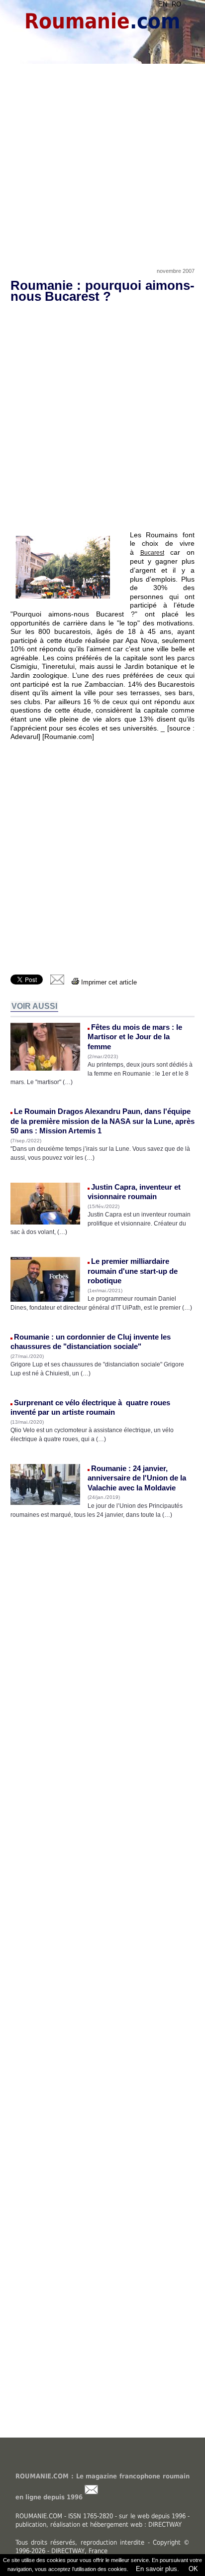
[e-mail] (57, 982)
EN (163, 4)
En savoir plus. (157, 2569)
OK (192, 2569)
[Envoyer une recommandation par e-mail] (91, 2497)
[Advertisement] (102, 153)
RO (176, 4)
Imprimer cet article (108, 982)
